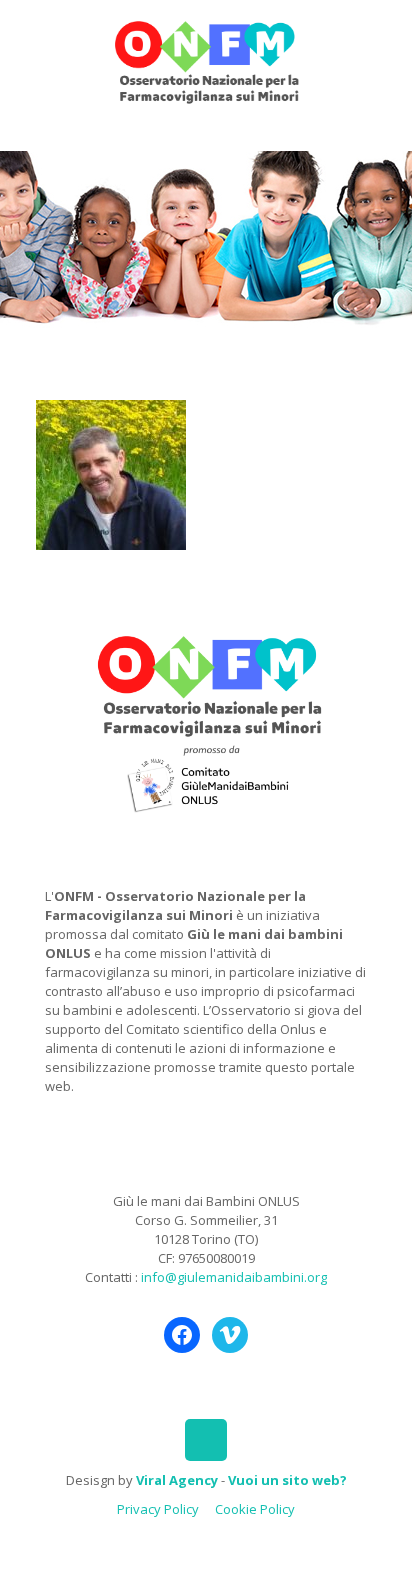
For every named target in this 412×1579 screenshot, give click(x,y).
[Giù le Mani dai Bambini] (206, 60)
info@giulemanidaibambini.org (234, 1277)
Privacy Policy (158, 1509)
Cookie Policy (255, 1509)
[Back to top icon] (206, 1440)
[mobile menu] (385, 40)
